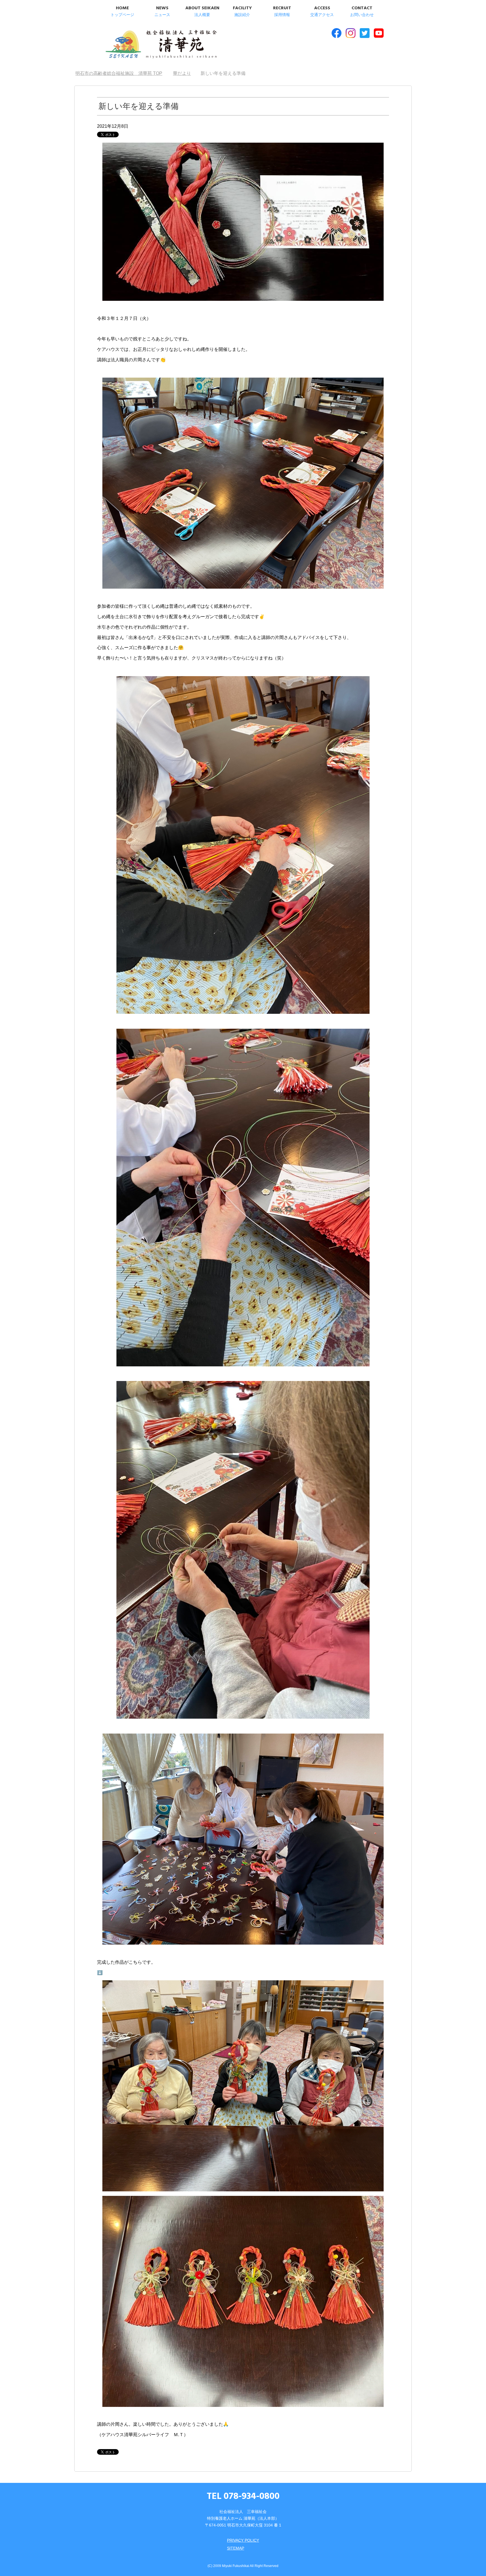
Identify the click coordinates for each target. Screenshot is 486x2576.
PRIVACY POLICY (243, 2540)
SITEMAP (236, 2548)
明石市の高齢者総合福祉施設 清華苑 (161, 45)
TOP (122, 73)
